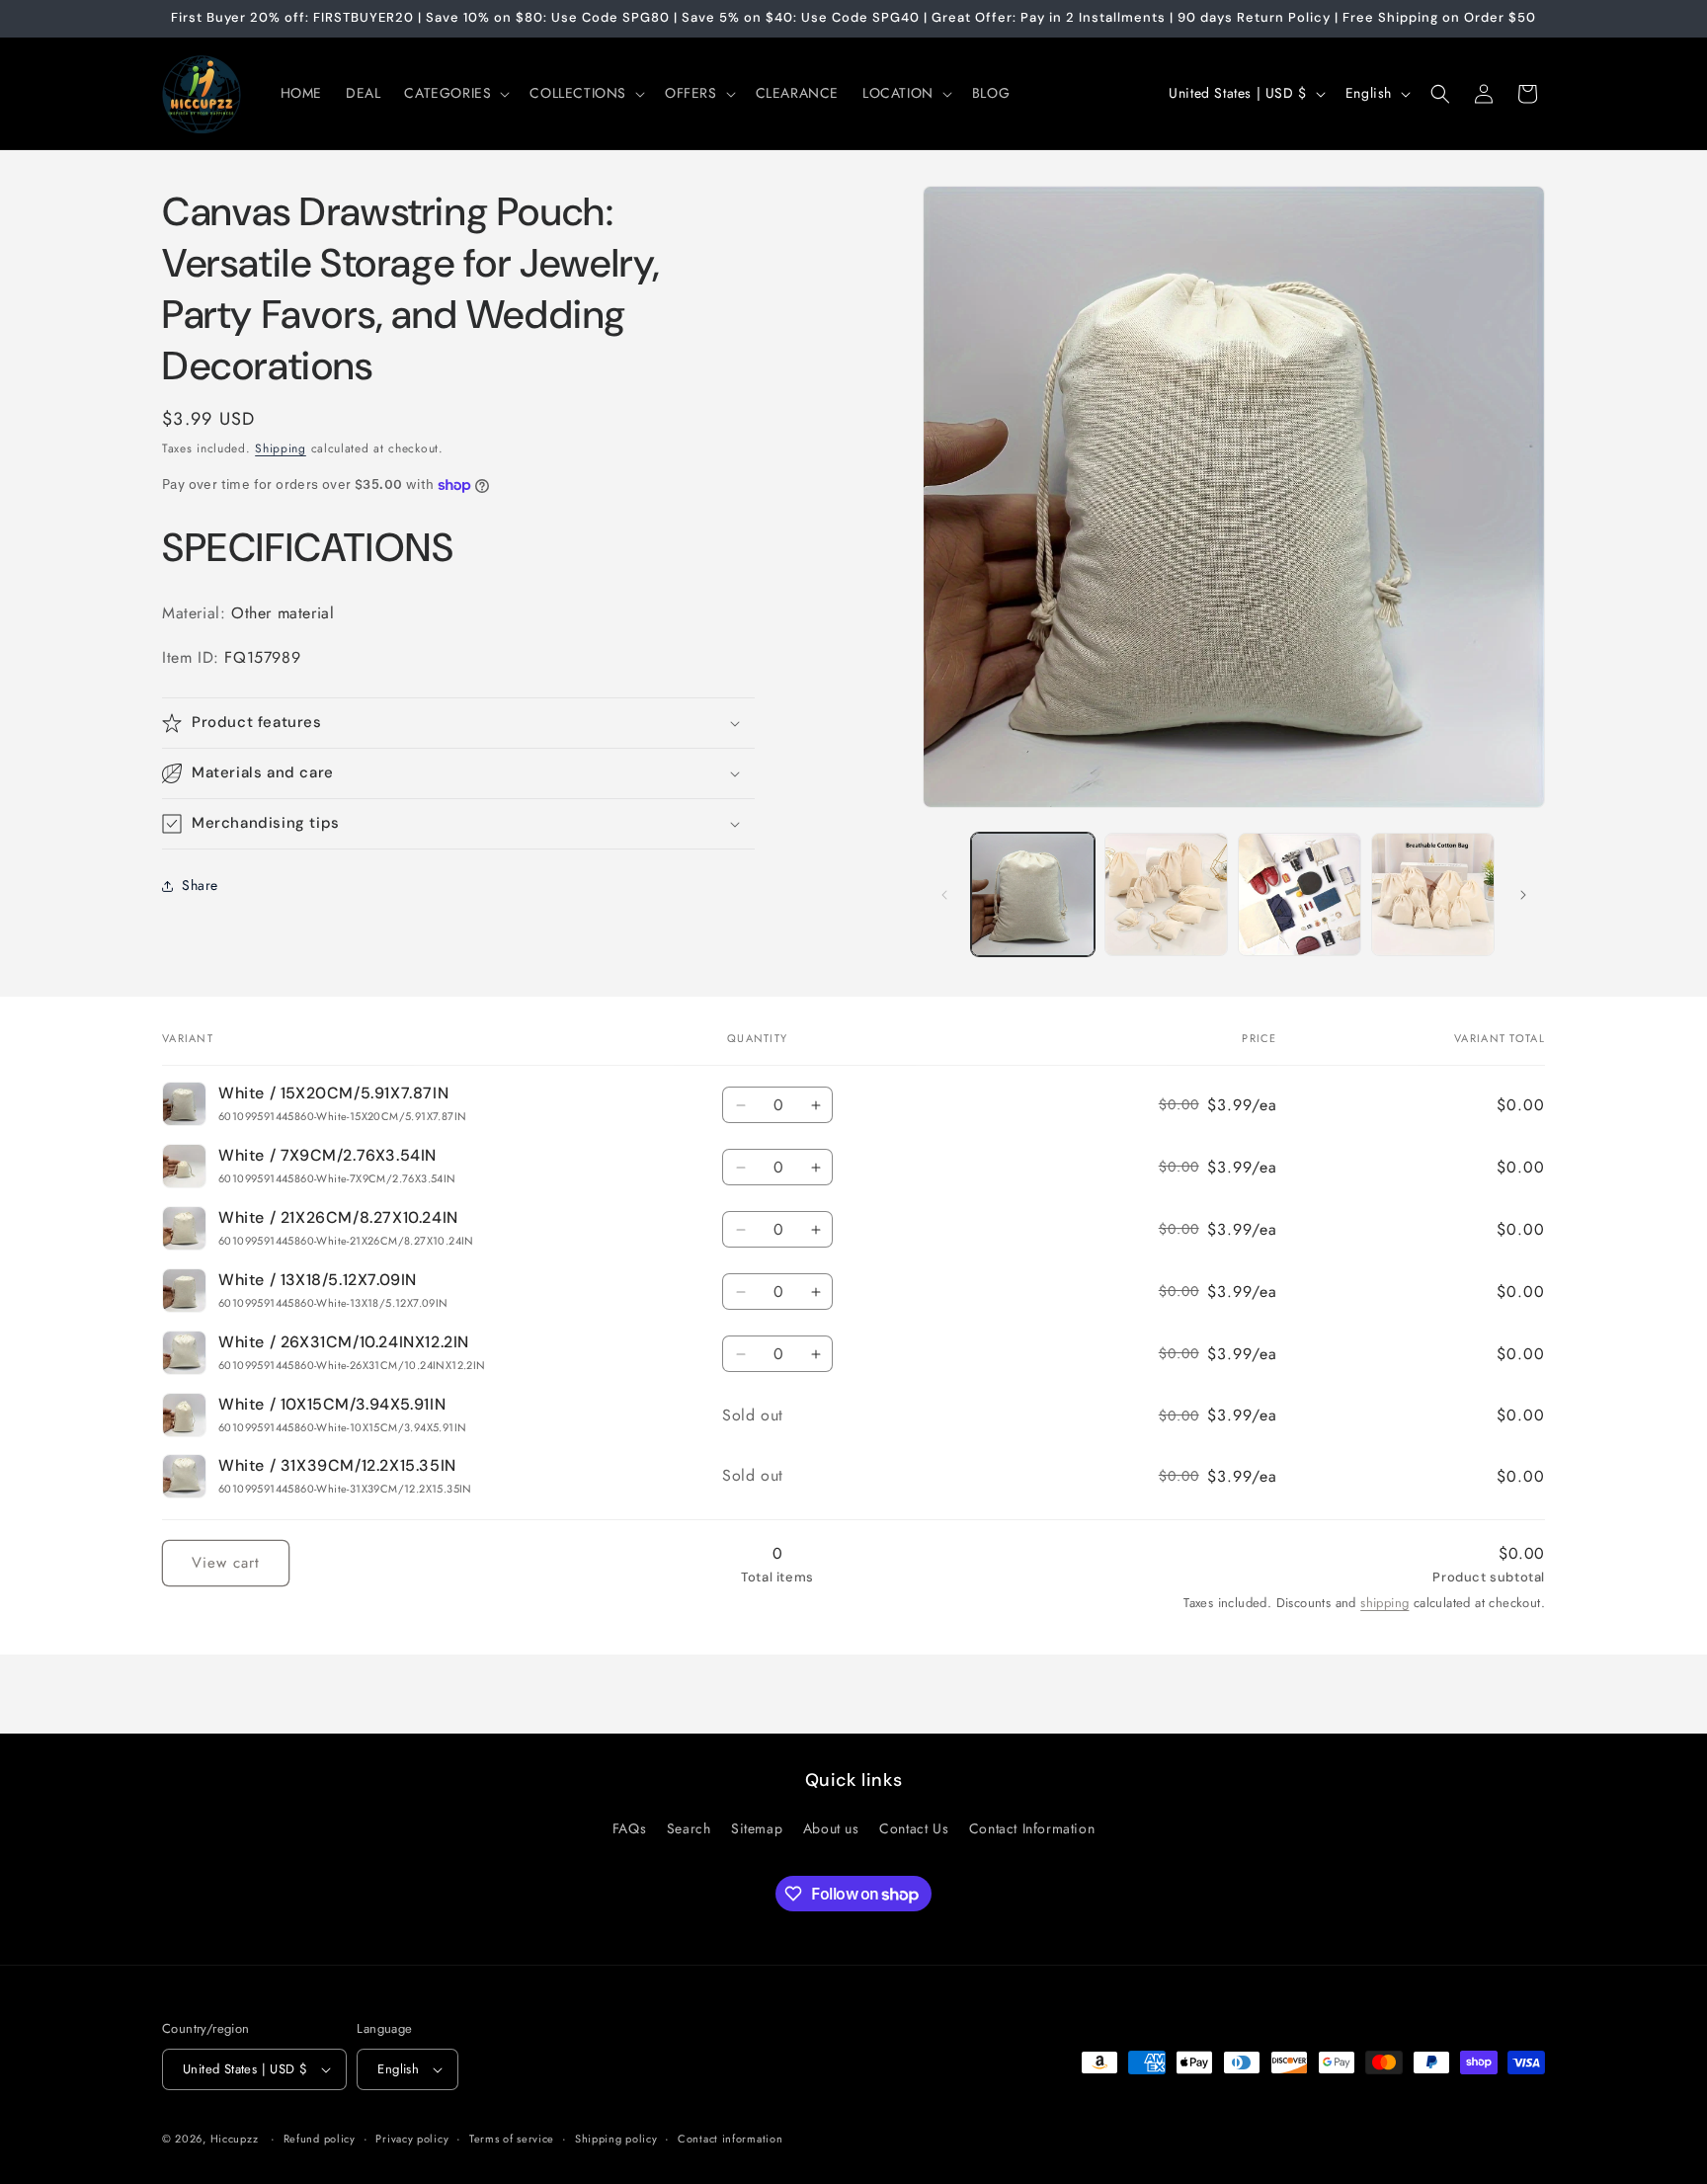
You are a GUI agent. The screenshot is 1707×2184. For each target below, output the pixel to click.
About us (831, 1828)
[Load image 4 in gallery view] (1433, 894)
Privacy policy (412, 2139)
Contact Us (914, 1828)
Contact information (730, 2139)
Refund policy (320, 2139)
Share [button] (200, 885)
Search (689, 1828)
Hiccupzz (235, 2139)
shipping (1384, 1603)
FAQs (629, 1828)
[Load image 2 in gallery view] (1166, 894)
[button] (455, 93)
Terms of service (512, 2139)
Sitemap (757, 1828)
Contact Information (1032, 1828)
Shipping (281, 448)
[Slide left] (944, 895)
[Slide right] (1523, 895)
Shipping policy (616, 2139)
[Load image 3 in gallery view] (1300, 894)
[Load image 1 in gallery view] (1033, 894)
